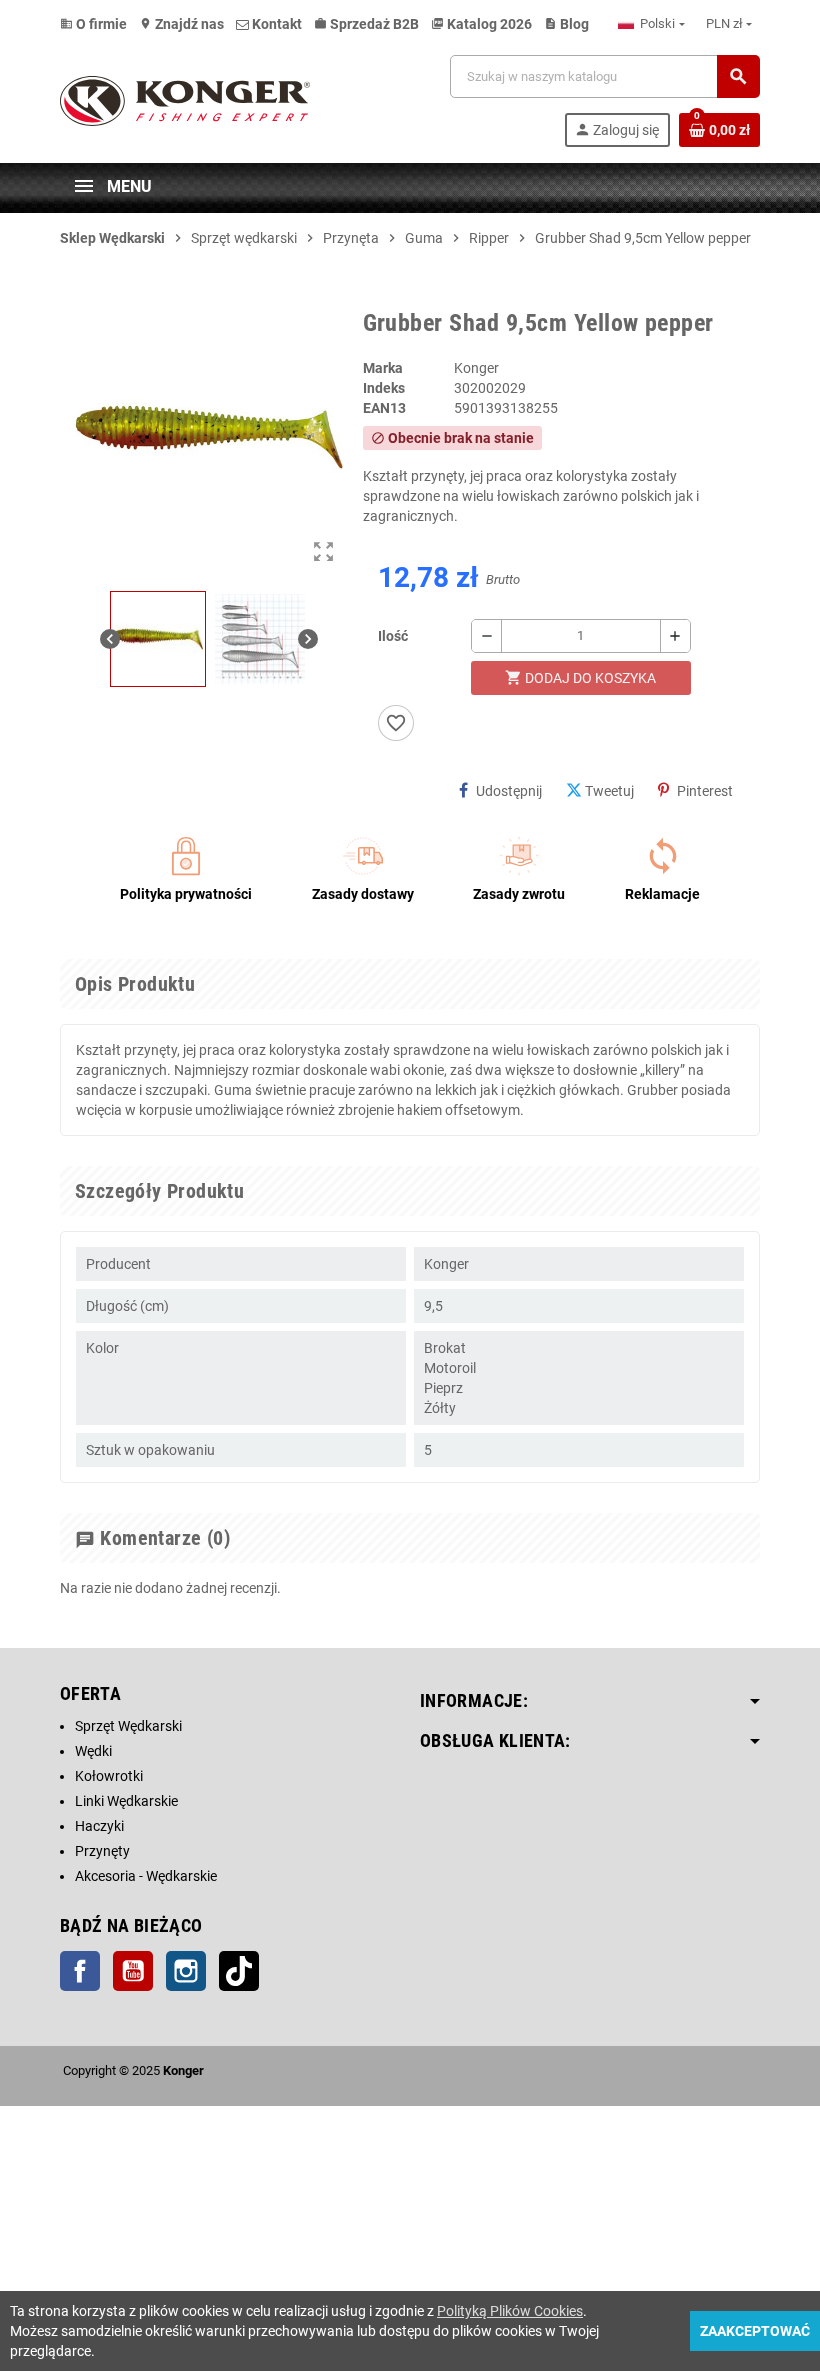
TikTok (239, 1971)
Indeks (384, 388)
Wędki (93, 1751)
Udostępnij (509, 791)
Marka (383, 368)
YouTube (133, 1971)
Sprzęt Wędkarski (128, 1726)
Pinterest (705, 791)
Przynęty (102, 1851)
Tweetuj (609, 791)
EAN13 (384, 408)
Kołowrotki (109, 1776)
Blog (566, 24)
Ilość (393, 636)
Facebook (80, 1971)
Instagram (186, 1971)
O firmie (93, 24)
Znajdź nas (181, 24)
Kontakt (275, 24)
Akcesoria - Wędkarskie (146, 1876)
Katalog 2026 (481, 24)
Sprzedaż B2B (366, 24)
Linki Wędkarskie (126, 1801)
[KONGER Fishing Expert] (185, 100)
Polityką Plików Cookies (510, 2311)
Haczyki (99, 1826)
